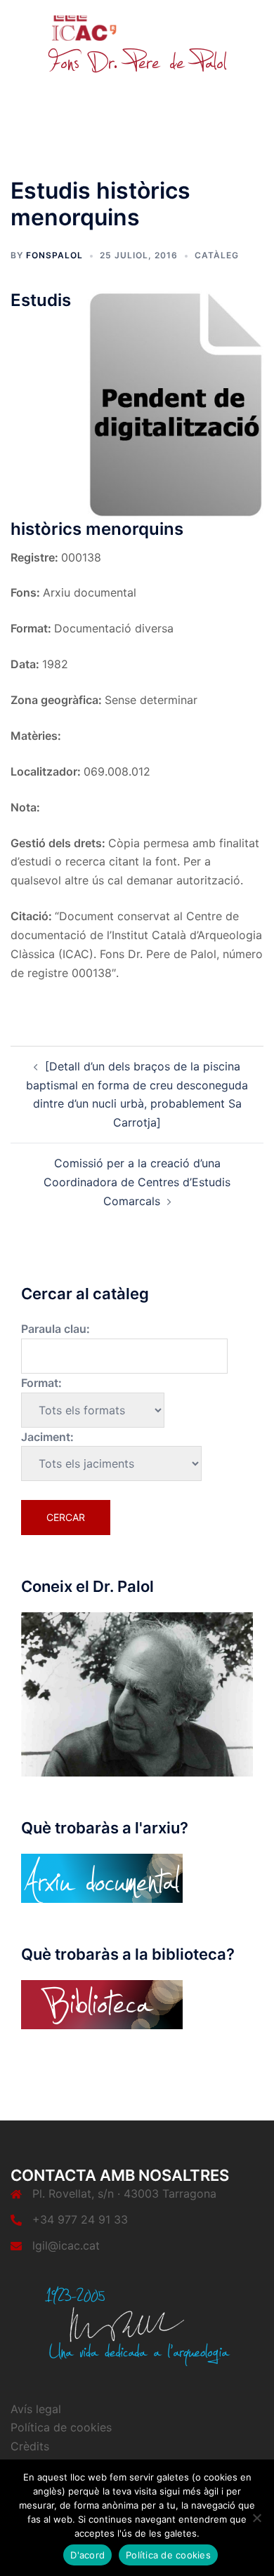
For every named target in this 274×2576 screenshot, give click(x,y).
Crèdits (30, 2446)
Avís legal (36, 2409)
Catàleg (217, 255)
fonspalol (54, 255)
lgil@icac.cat (66, 2245)
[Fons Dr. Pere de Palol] (137, 44)
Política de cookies (61, 2427)
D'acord (87, 2555)
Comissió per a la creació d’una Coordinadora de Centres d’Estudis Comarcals (137, 1182)
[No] (256, 2518)
